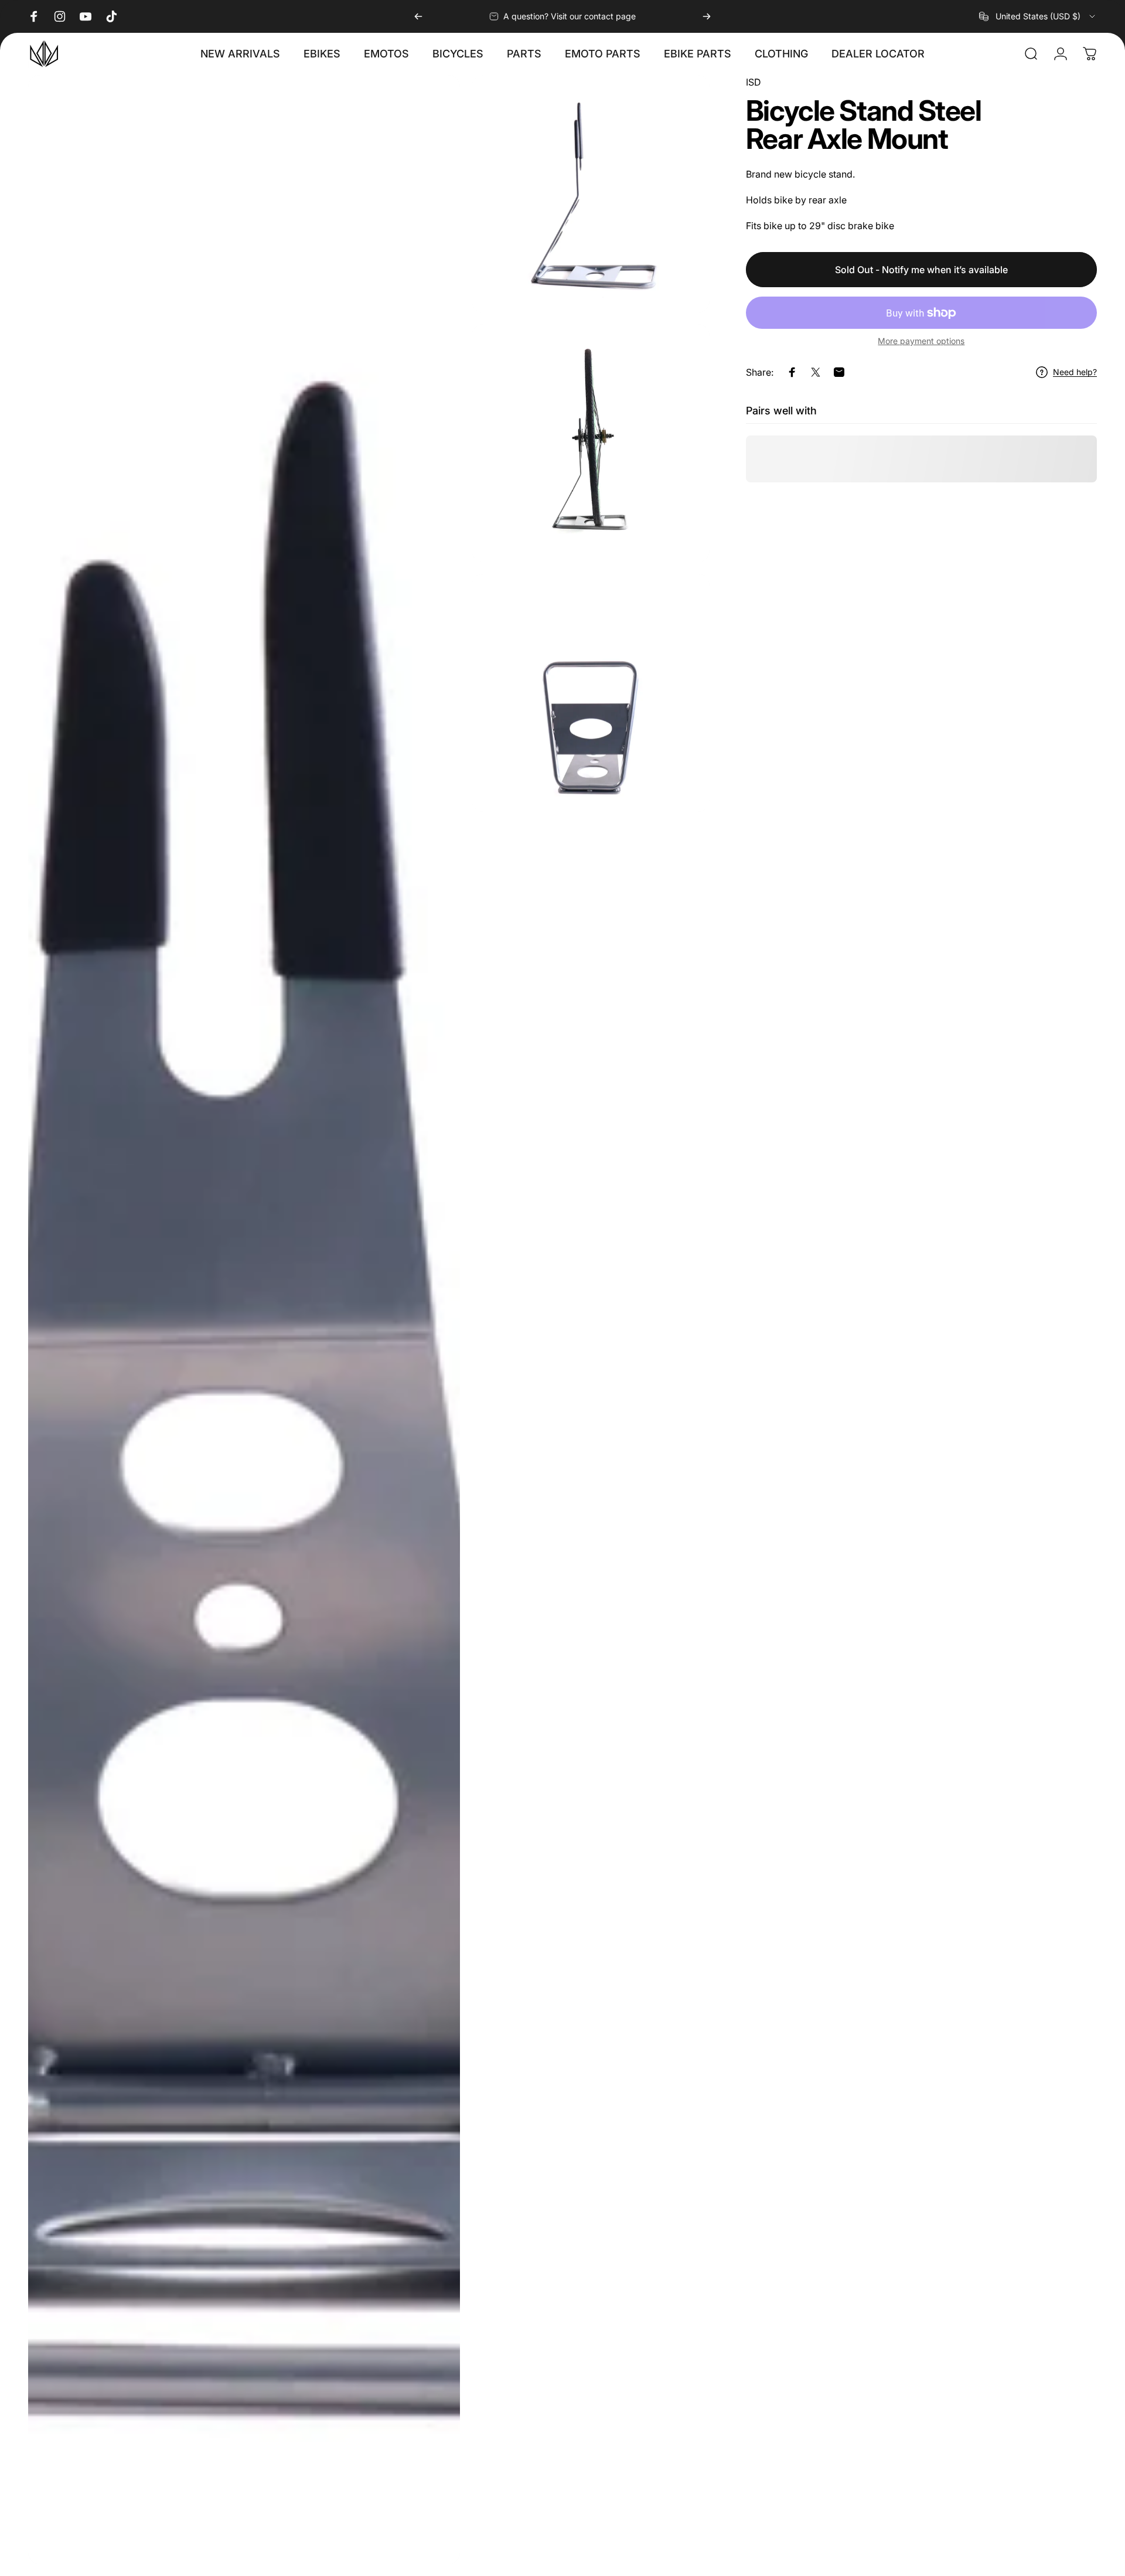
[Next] (707, 16)
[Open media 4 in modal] (591, 693)
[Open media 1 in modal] (244, 1320)
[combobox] (1038, 16)
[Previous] (418, 16)
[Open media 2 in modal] (591, 194)
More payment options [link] (921, 341)
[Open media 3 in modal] (591, 443)
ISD (754, 82)
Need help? (1075, 372)
